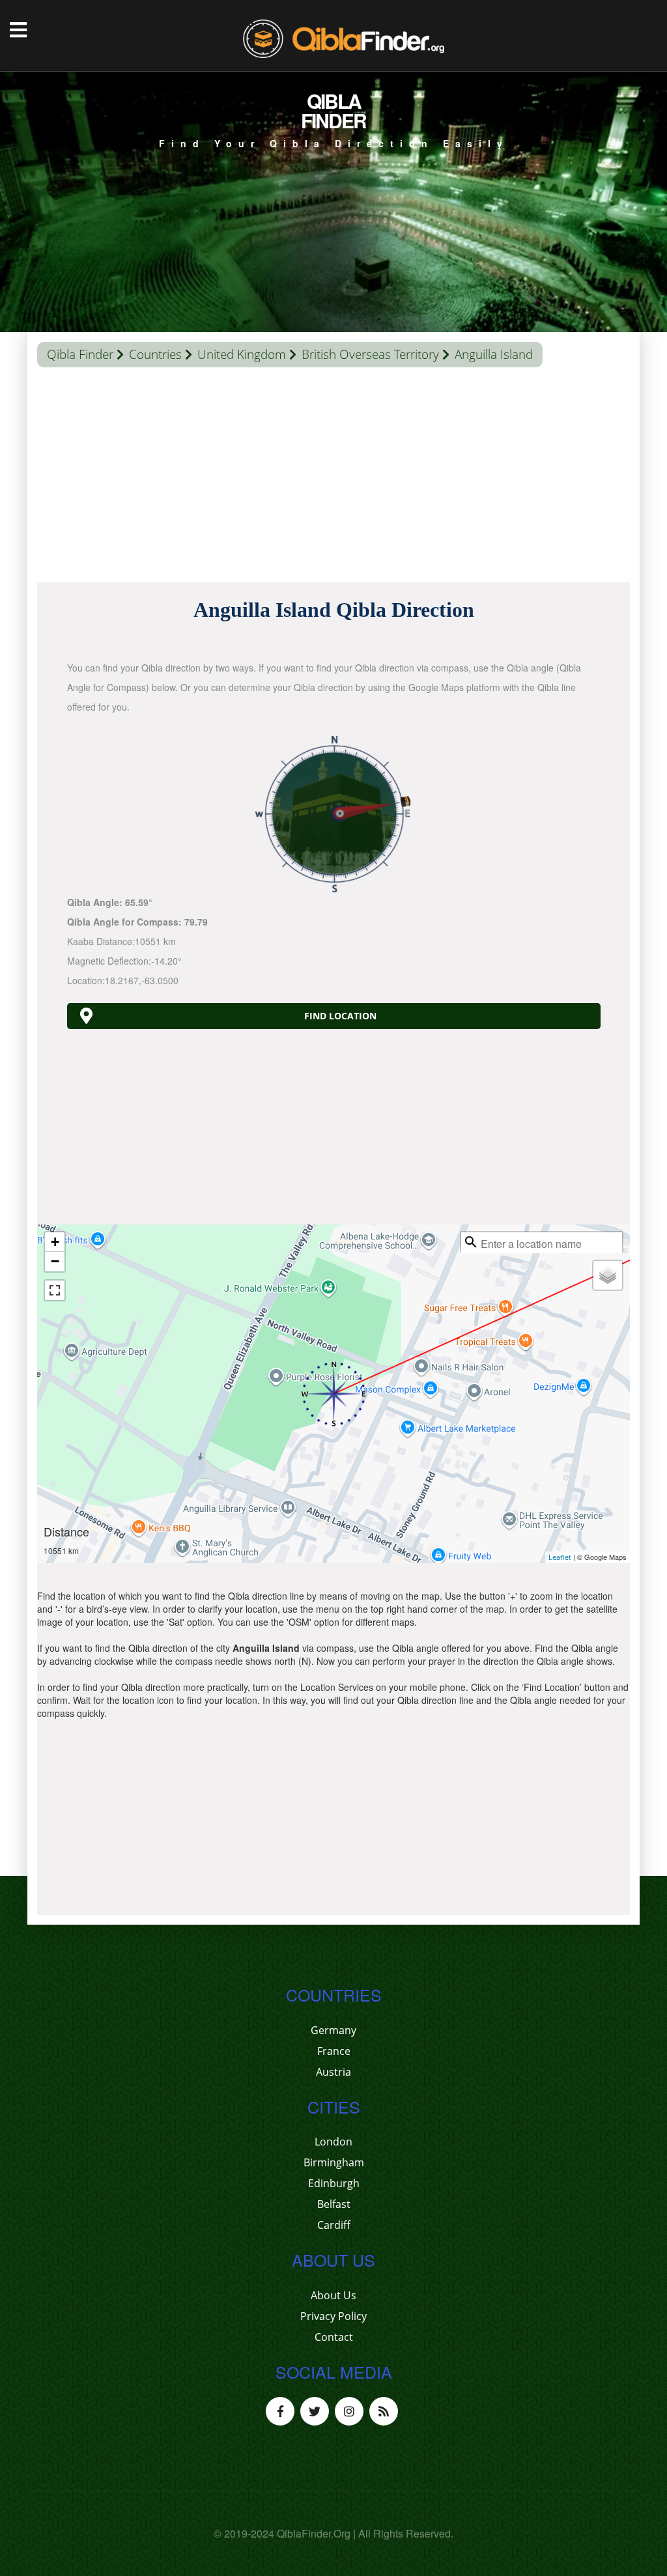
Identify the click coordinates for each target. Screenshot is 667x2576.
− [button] (55, 1261)
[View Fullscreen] (55, 1290)
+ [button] (55, 1242)
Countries (155, 354)
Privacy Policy (333, 2316)
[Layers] (608, 1275)
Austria (333, 2072)
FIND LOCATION (340, 1016)
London (333, 2142)
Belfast (334, 2204)
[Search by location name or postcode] (471, 1242)
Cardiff (334, 2225)
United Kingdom (242, 354)
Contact (334, 2337)
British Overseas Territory (370, 354)
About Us (333, 2295)
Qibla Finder (80, 354)
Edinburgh (334, 2183)
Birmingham (334, 2162)
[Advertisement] (333, 478)
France (334, 2051)
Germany (333, 2030)
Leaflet (560, 1557)
